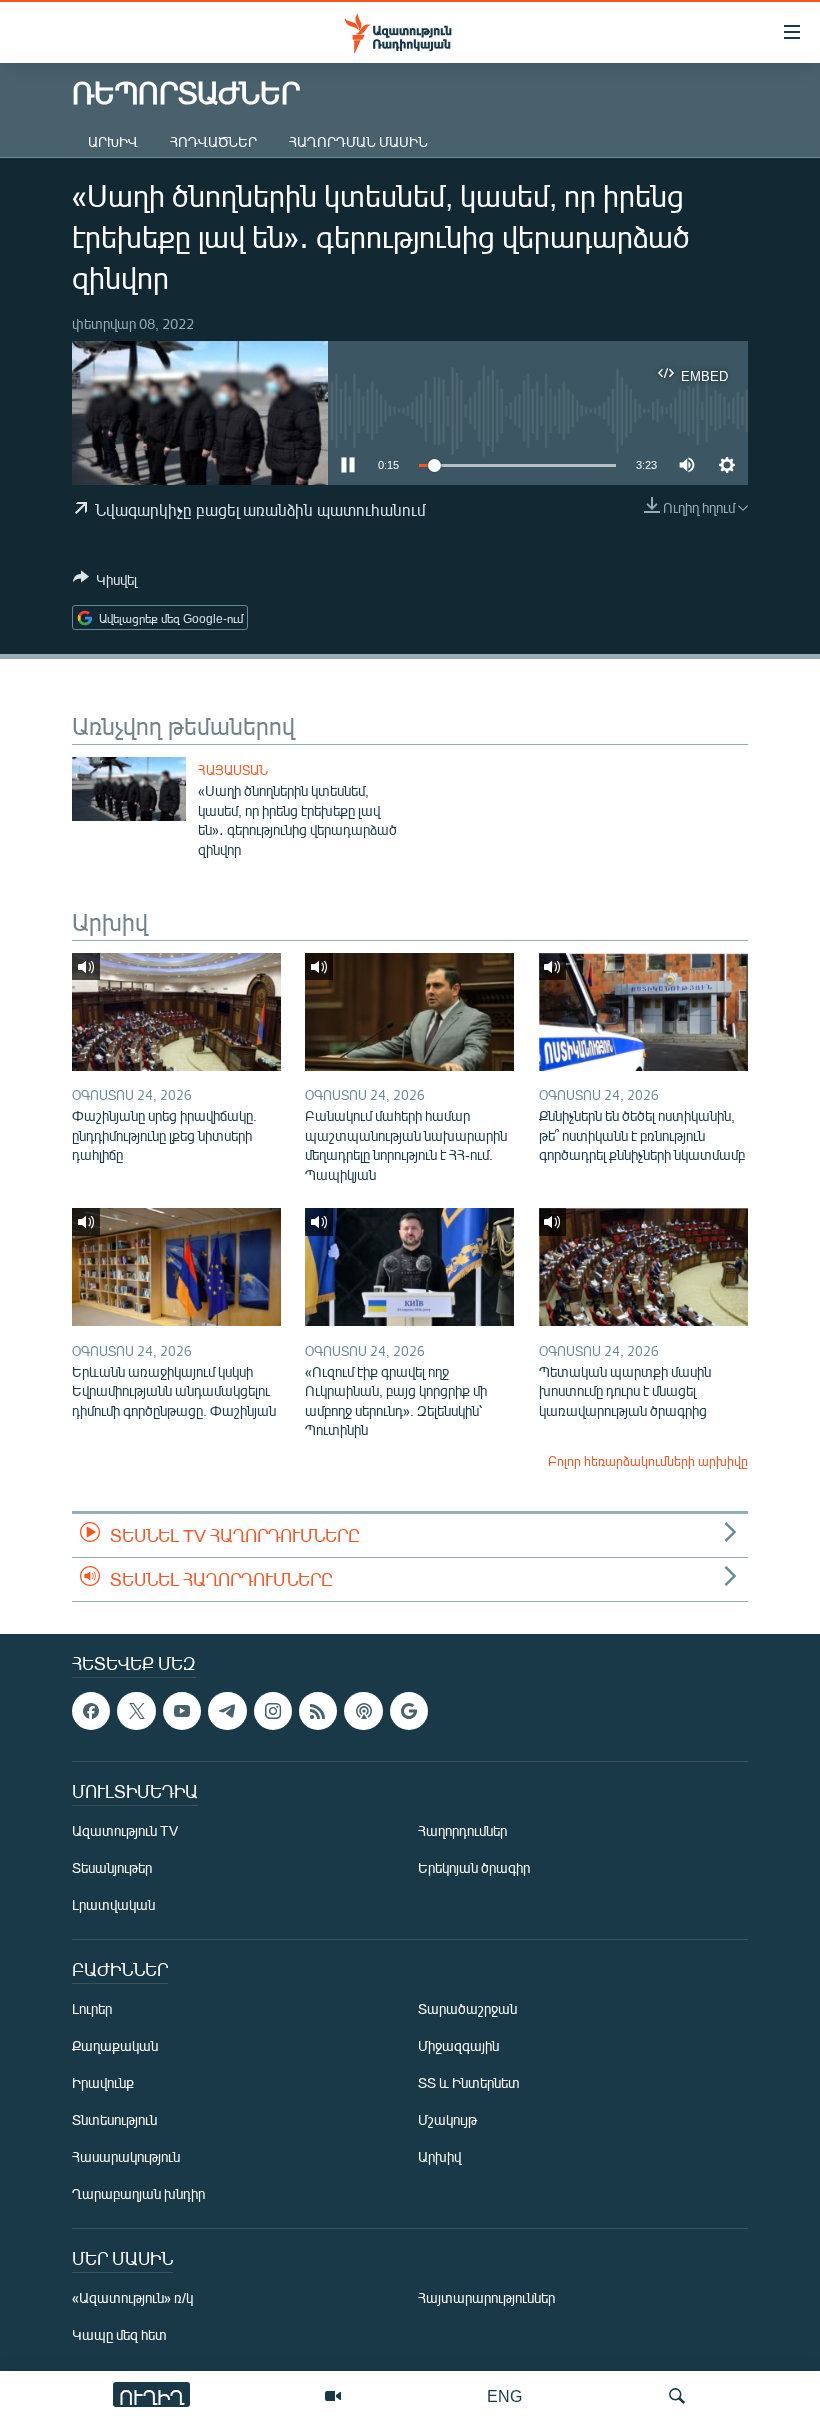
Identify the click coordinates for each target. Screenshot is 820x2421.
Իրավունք (103, 2082)
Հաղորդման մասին (358, 141)
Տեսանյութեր (112, 1867)
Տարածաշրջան (467, 2008)
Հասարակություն (126, 2156)
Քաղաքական (115, 2045)
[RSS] (318, 1711)
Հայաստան (233, 770)
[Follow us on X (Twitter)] (136, 1711)
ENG (504, 2395)
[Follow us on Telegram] (227, 1711)
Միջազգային (458, 2045)
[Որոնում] (677, 2396)
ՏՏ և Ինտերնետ (469, 2082)
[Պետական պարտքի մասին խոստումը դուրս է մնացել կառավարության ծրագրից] (643, 1267)
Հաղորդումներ (462, 1830)
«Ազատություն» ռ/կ (132, 2297)
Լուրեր (92, 2008)
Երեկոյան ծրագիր (474, 1867)
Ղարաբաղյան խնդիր (138, 2193)
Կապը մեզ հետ (119, 2334)
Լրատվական (113, 1904)
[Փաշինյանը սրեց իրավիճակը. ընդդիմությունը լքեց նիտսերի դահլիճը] (176, 1012)
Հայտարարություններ (486, 2297)
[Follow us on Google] (409, 1711)
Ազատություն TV (125, 1830)
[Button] (105, 583)
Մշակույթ (447, 2119)
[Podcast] (363, 1711)
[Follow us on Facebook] (91, 1711)
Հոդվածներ (213, 141)
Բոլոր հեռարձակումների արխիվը (648, 1461)
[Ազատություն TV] (333, 2396)
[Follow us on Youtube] (182, 1711)
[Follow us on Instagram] (273, 1711)
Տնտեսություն (114, 2119)
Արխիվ (113, 141)
